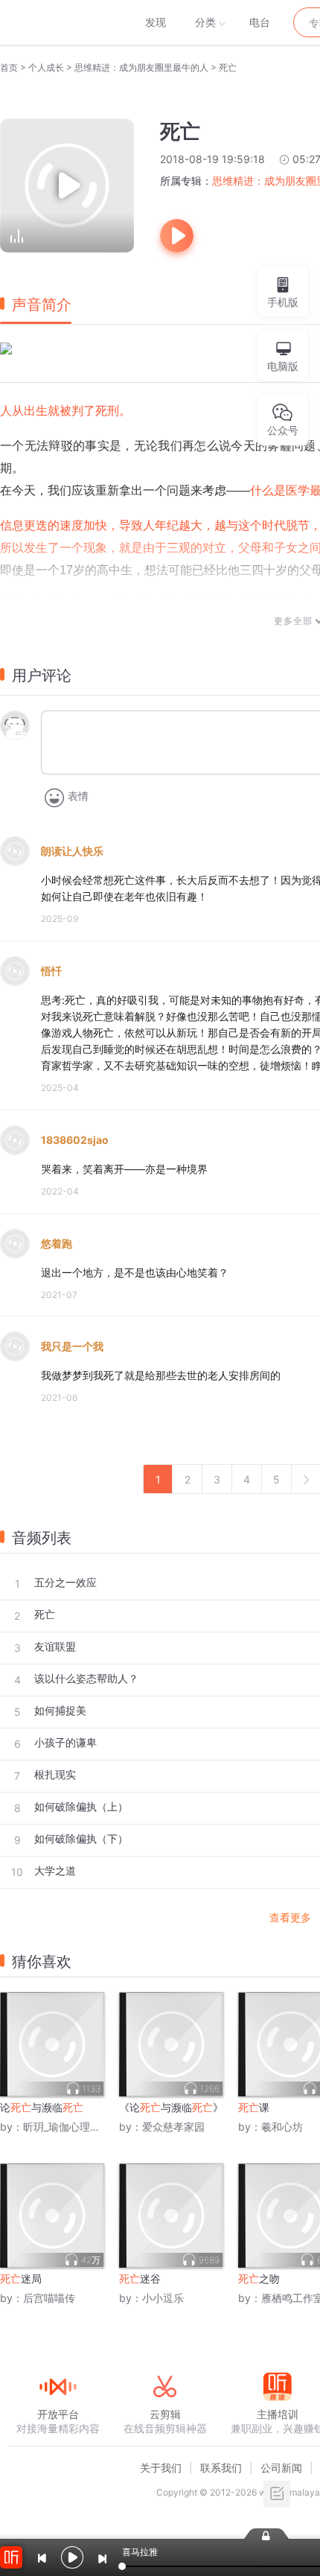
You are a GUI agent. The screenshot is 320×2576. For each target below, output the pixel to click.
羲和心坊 (282, 2127)
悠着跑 (57, 1243)
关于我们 (161, 2468)
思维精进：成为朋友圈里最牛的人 (141, 67)
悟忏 (51, 971)
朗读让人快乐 (72, 851)
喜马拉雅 (57, 22)
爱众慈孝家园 (173, 2127)
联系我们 (221, 2468)
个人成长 (46, 67)
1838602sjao (75, 1140)
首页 (9, 67)
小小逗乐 (163, 2298)
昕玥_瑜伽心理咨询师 (72, 2127)
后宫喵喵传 (49, 2298)
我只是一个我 (72, 1346)
